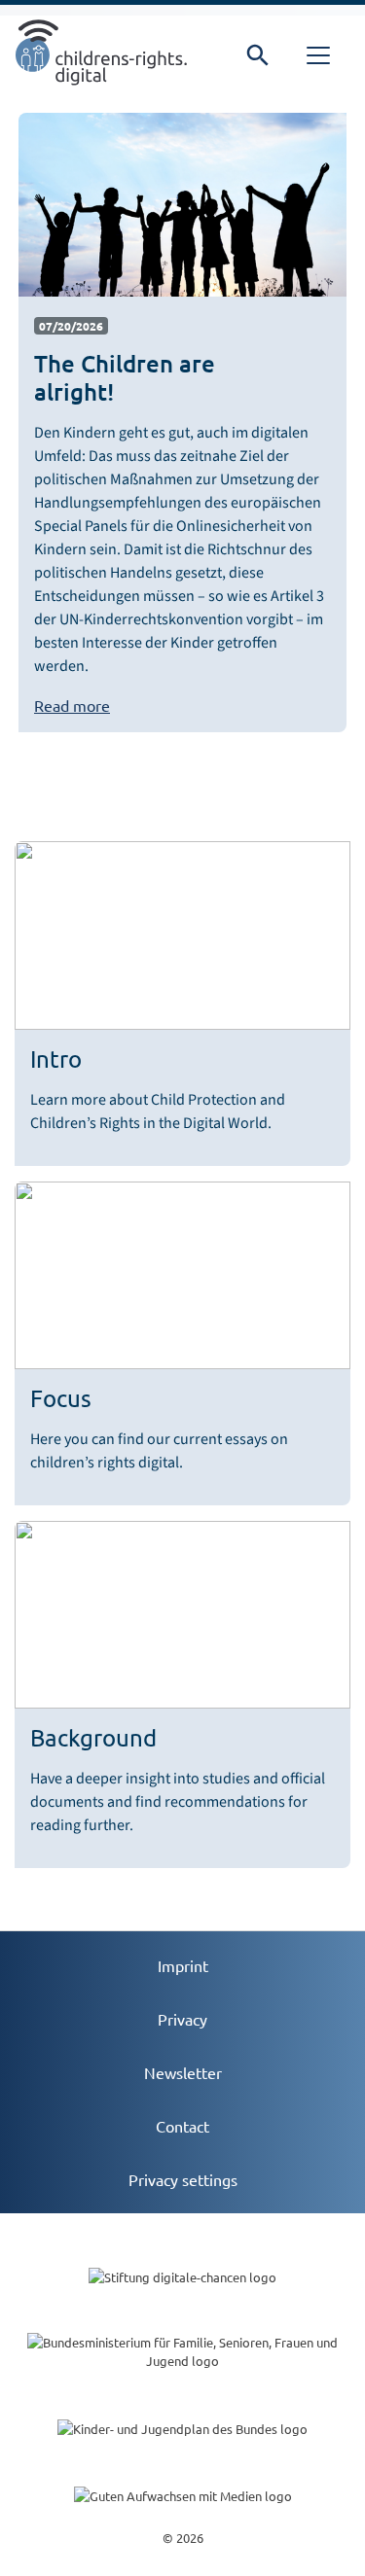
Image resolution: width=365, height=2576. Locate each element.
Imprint (183, 1965)
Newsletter (183, 2072)
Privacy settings (183, 2179)
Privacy (182, 2019)
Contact (182, 2126)
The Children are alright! (125, 377)
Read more (72, 705)
